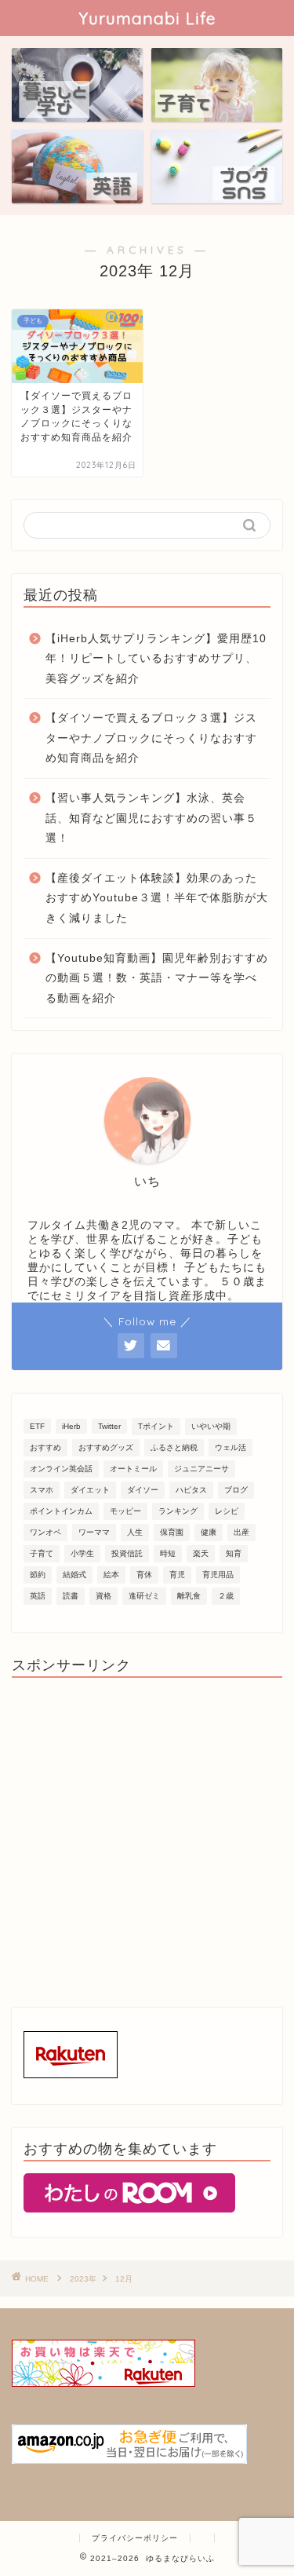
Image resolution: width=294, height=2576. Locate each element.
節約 (38, 1575)
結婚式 (74, 1575)
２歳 (226, 1596)
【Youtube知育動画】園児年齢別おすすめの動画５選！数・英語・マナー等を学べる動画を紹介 (157, 978)
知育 (234, 1553)
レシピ (227, 1511)
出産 (241, 1532)
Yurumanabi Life (147, 18)
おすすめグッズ (106, 1447)
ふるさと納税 (174, 1447)
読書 (71, 1596)
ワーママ (94, 1532)
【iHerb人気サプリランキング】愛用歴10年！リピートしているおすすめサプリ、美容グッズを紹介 (156, 659)
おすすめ (45, 1447)
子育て (42, 1553)
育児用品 (218, 1575)
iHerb (71, 1426)
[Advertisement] (147, 1837)
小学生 (82, 1553)
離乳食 (189, 1596)
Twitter (109, 1426)
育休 (144, 1575)
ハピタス (191, 1490)
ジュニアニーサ (201, 1469)
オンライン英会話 (61, 1469)
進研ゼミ (144, 1596)
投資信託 (127, 1553)
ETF (37, 1426)
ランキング (178, 1511)
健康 (209, 1532)
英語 (38, 1596)
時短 (168, 1553)
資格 (103, 1596)
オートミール (133, 1469)
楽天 (201, 1553)
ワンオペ (45, 1532)
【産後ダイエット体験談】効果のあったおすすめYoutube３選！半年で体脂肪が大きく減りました (157, 898)
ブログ (236, 1490)
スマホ (42, 1490)
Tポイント (156, 1426)
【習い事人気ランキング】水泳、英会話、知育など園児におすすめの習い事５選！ (151, 818)
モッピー (125, 1511)
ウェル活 (230, 1447)
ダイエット (90, 1490)
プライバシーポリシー (135, 2538)
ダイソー (143, 1490)
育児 (177, 1575)
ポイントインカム (61, 1511)
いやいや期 (211, 1426)
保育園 (172, 1532)
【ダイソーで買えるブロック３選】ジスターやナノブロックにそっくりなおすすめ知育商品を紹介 (151, 738)
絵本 (111, 1575)
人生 (135, 1532)
